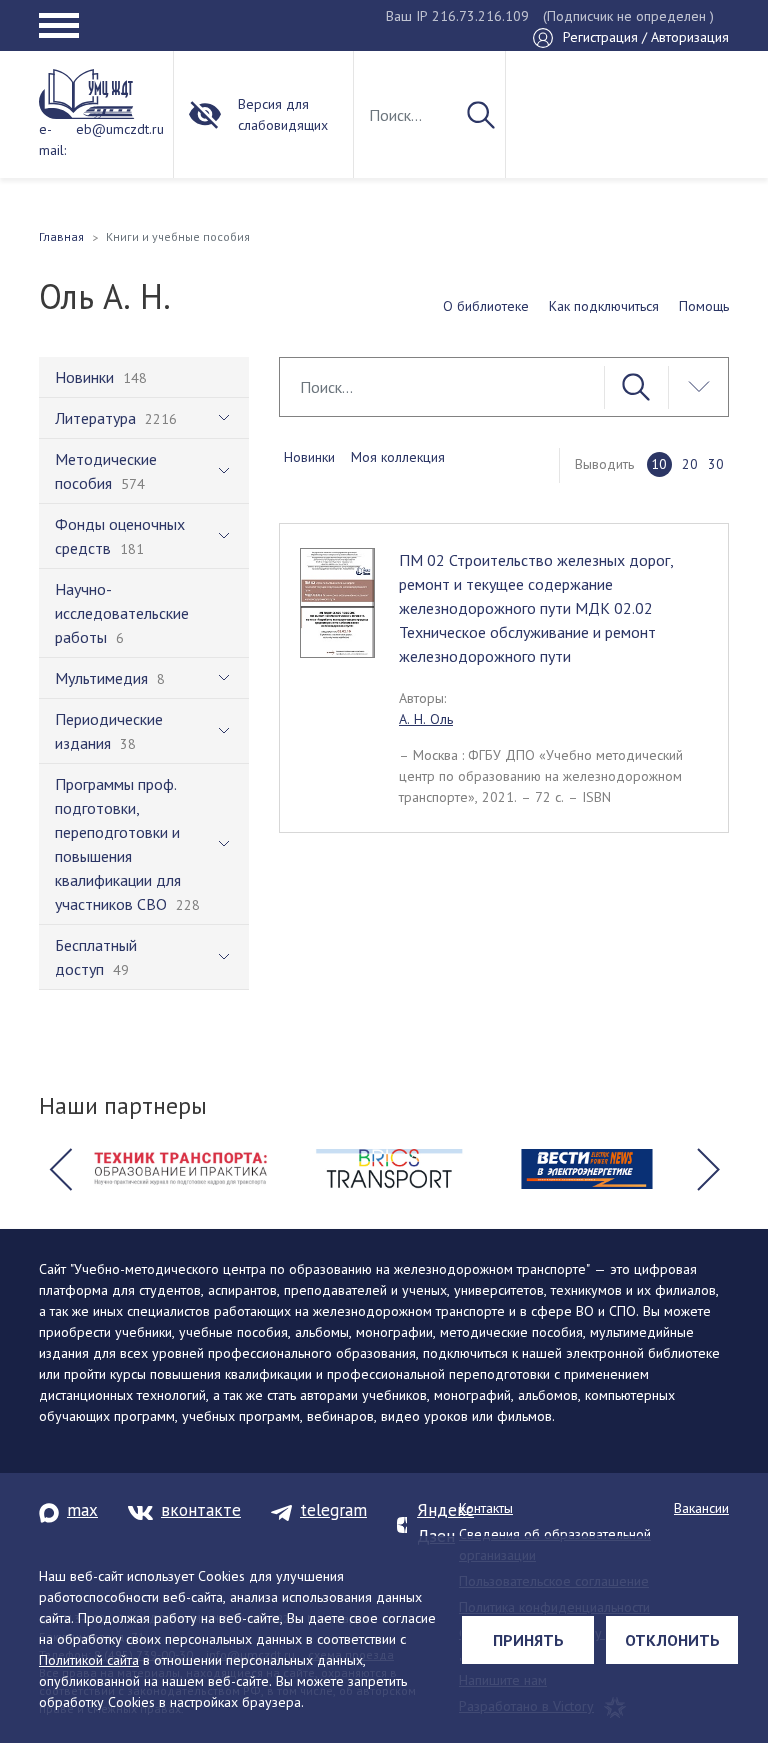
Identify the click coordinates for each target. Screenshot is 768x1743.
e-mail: (52, 139)
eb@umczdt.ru (120, 129)
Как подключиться (604, 306)
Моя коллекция (398, 457)
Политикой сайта (89, 1660)
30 (716, 464)
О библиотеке (486, 306)
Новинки (309, 457)
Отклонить (672, 1640)
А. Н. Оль (426, 719)
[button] (60, 1169)
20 (690, 464)
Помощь (704, 306)
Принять (528, 1640)
